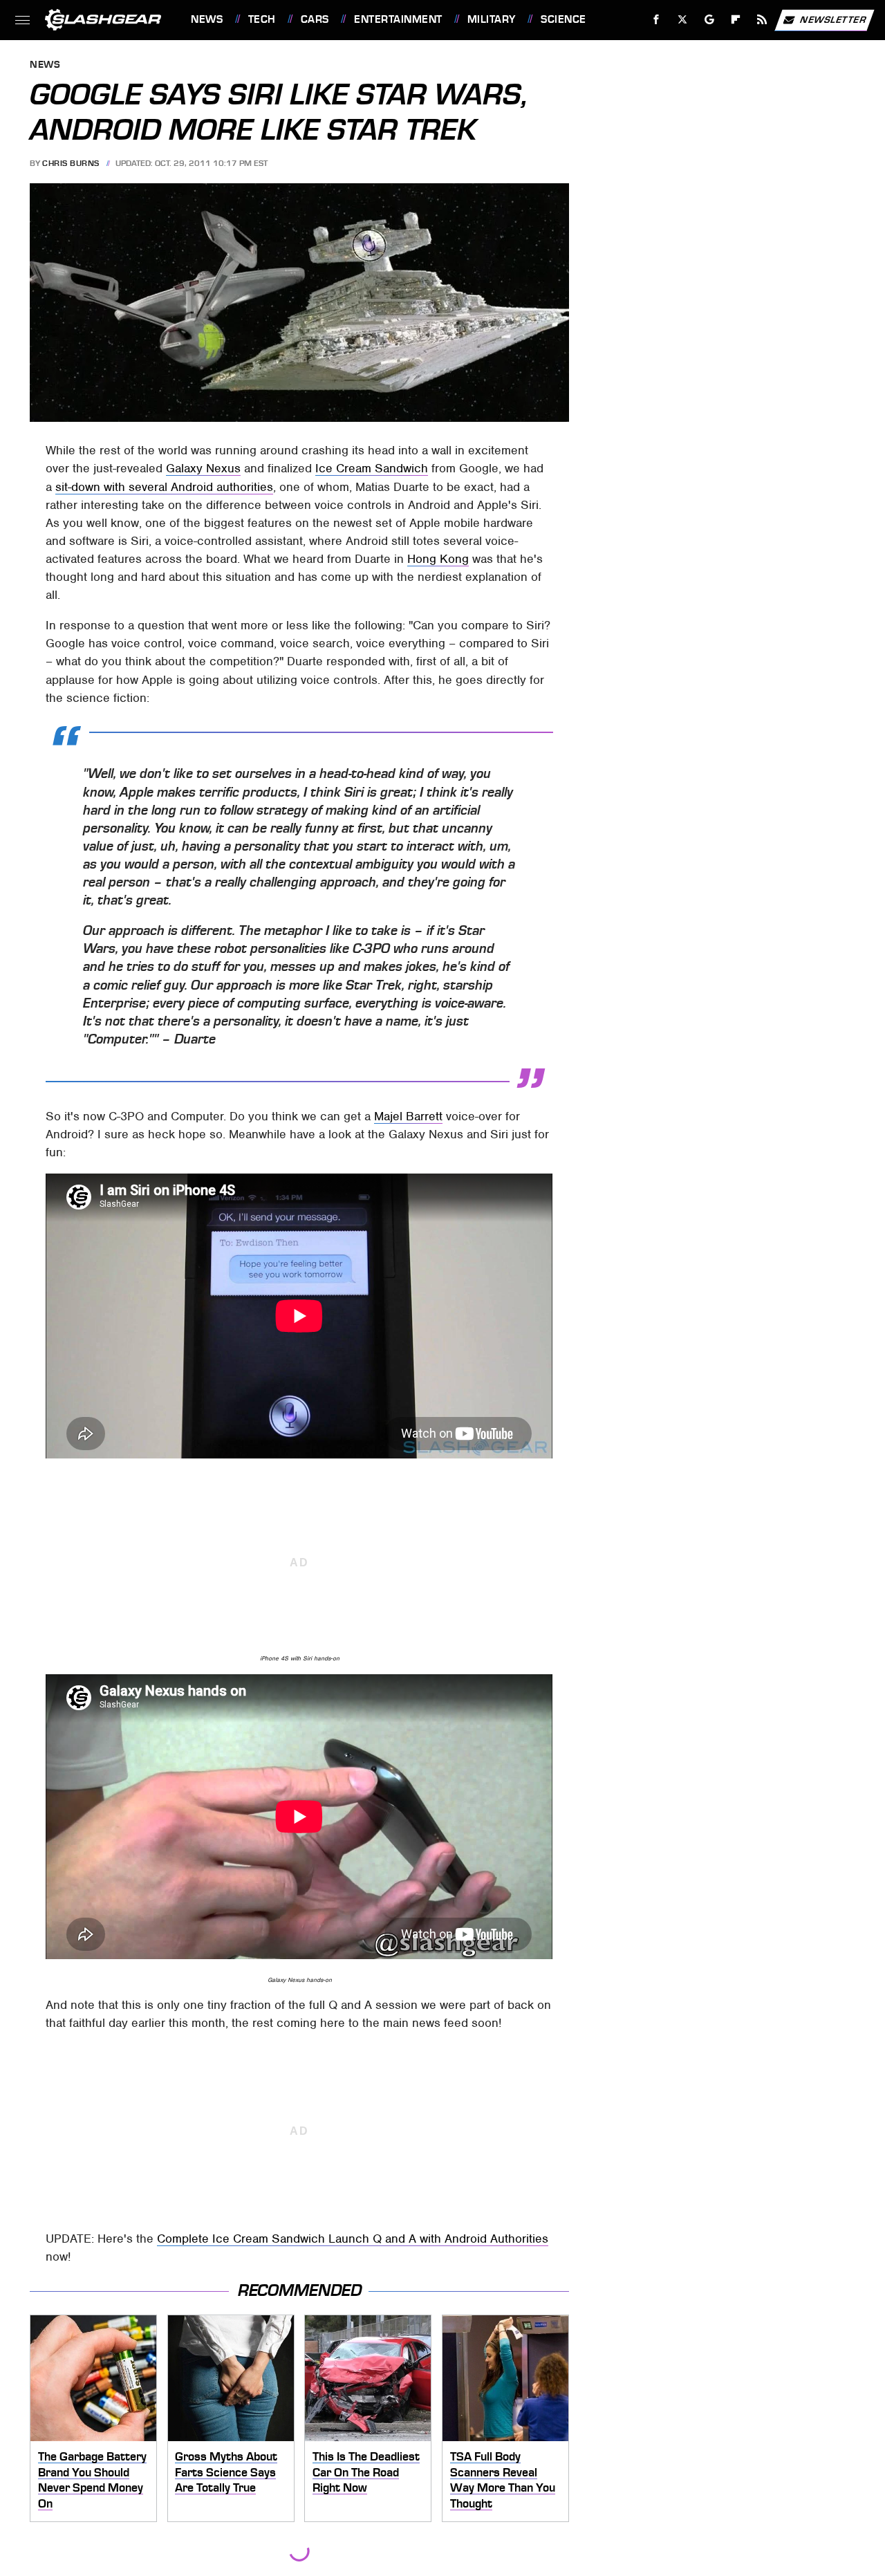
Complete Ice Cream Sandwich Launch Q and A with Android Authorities (353, 2239)
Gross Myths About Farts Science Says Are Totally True (226, 2472)
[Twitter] (683, 20)
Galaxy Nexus (203, 468)
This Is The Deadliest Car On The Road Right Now (366, 2472)
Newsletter (833, 19)
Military (492, 19)
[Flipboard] (736, 20)
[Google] (710, 20)
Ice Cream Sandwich (372, 468)
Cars (315, 19)
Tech (262, 19)
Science (563, 19)
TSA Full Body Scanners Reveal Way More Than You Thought (503, 2480)
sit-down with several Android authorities (164, 487)
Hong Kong (438, 559)
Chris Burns (71, 163)
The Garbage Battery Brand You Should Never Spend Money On (92, 2480)
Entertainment (398, 19)
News (207, 19)
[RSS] (762, 20)
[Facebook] (656, 20)
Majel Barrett (408, 1116)
